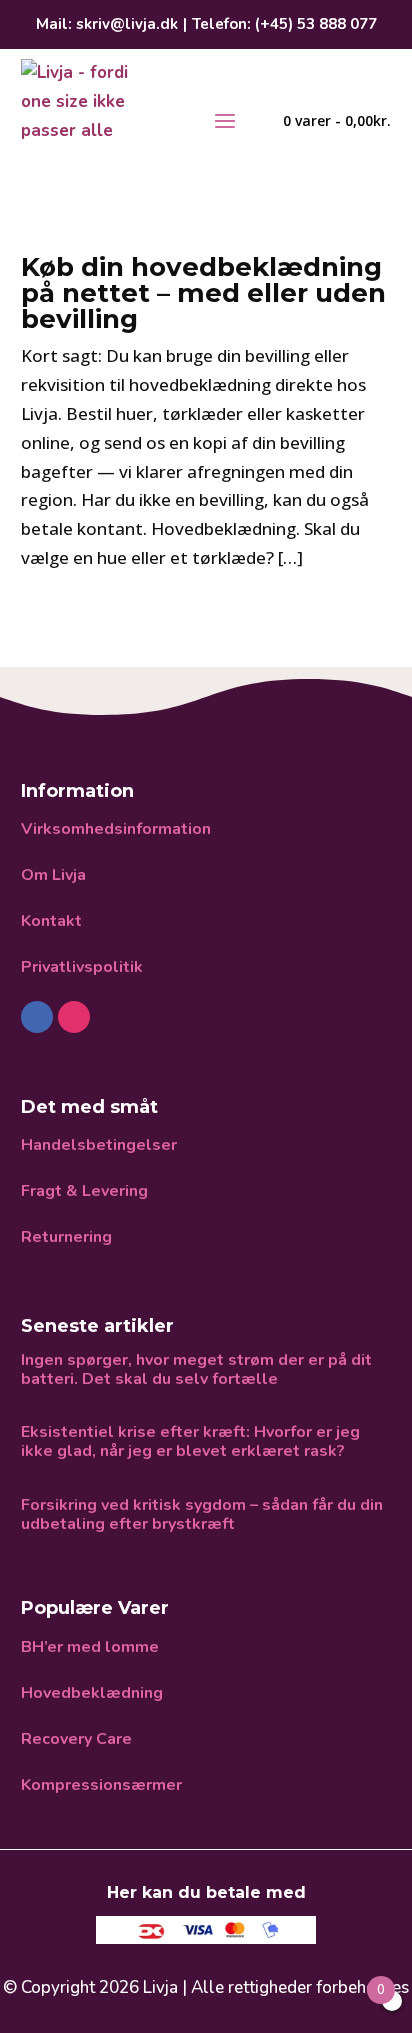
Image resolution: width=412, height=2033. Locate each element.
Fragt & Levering (84, 1191)
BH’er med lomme (90, 1647)
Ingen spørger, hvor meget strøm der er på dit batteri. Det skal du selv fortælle (196, 1370)
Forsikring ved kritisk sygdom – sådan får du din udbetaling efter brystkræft (202, 1515)
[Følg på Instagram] (74, 1017)
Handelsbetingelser (99, 1145)
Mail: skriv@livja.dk (107, 24)
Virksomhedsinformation (116, 829)
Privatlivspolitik (82, 967)
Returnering (66, 1237)
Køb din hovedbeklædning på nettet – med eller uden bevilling (203, 293)
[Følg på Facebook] (37, 1017)
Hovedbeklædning (92, 1693)
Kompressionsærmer (101, 1785)
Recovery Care (76, 1739)
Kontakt (51, 921)
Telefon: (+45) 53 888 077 (284, 24)
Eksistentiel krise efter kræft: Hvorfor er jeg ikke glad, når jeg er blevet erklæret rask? (190, 1442)
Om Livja (53, 875)
